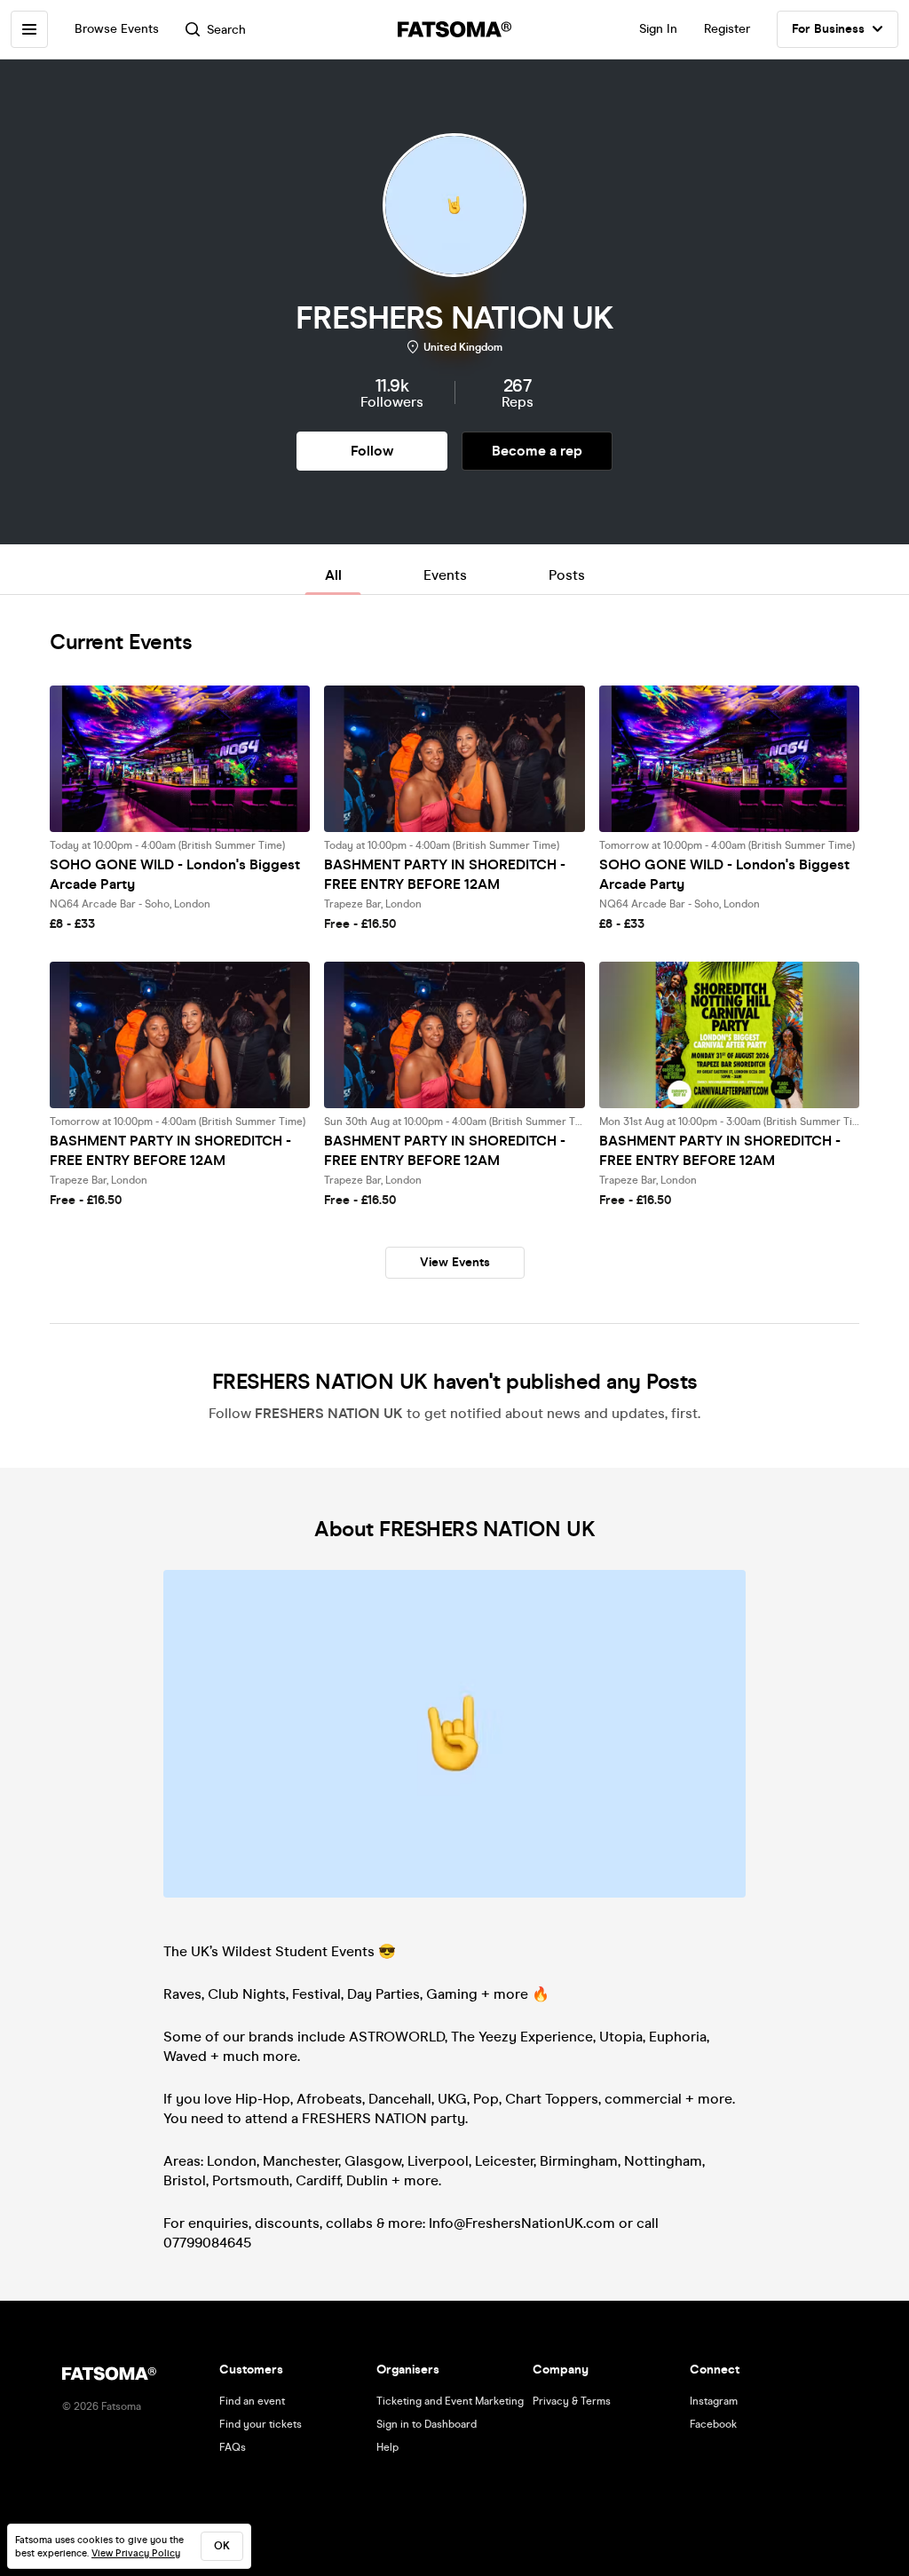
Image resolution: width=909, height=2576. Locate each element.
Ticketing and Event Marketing (450, 2401)
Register (727, 29)
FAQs (233, 2447)
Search (226, 30)
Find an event (252, 2401)
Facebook (713, 2424)
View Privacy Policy (136, 2553)
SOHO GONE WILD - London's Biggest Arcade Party (175, 874)
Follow (372, 451)
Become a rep (537, 451)
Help (387, 2447)
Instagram (714, 2401)
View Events (455, 1262)
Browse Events (117, 29)
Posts (567, 575)
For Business (828, 29)
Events (445, 575)
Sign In (658, 29)
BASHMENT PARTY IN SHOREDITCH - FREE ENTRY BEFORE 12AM (445, 874)
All (333, 575)
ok (222, 2546)
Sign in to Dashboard (427, 2424)
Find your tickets (261, 2424)
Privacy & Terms (572, 2401)
